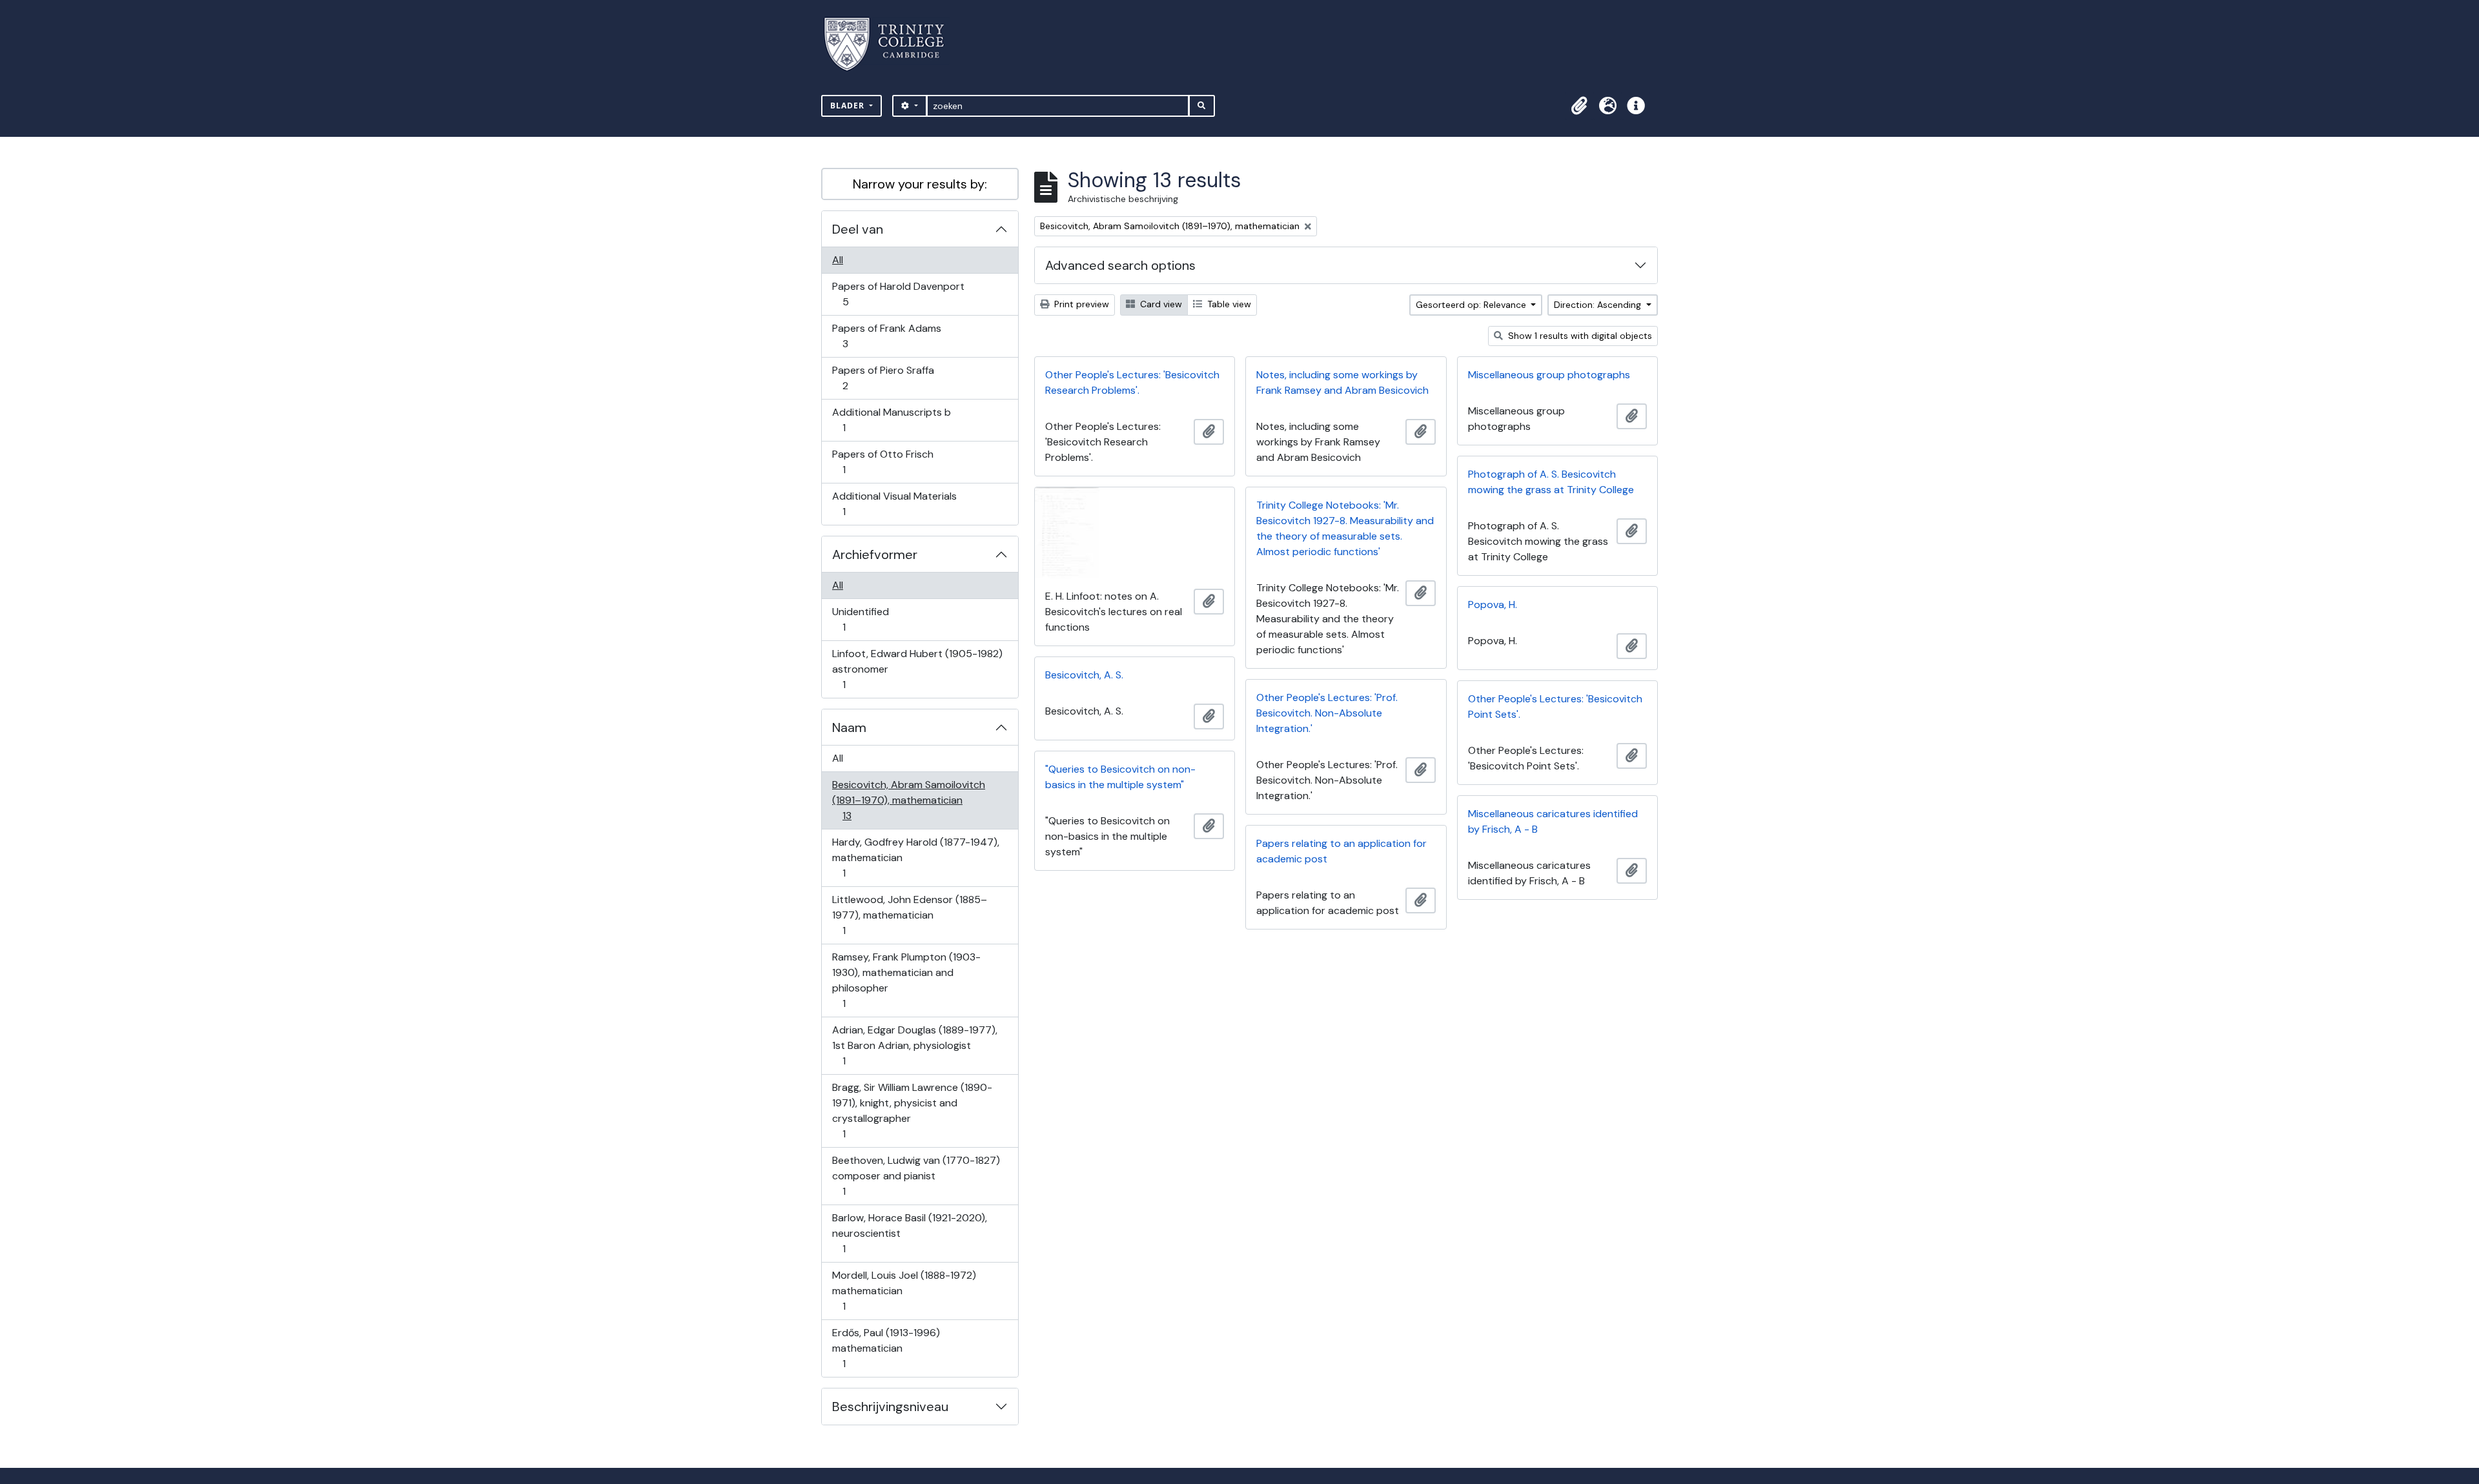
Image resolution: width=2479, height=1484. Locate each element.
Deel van (858, 229)
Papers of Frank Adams (886, 336)
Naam (849, 727)
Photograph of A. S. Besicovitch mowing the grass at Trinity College (1551, 482)
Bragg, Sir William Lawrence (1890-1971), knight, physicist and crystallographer (912, 1110)
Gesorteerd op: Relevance (1472, 305)
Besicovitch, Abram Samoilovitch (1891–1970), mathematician (908, 800)
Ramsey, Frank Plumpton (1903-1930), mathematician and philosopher (906, 980)
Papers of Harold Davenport (898, 294)
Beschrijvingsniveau (890, 1407)
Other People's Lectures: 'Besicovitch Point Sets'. (1555, 706)
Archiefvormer (875, 554)
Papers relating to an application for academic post (1342, 851)
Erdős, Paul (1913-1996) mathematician (886, 1348)
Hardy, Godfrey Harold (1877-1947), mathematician (915, 857)
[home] (892, 44)
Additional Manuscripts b (891, 420)
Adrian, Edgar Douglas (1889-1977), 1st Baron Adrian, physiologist (914, 1045)
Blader (849, 106)
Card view (1160, 304)
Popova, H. (1493, 605)
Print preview (1080, 304)
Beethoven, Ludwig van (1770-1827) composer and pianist (916, 1175)
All (838, 260)
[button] (1579, 106)
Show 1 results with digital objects (1579, 336)
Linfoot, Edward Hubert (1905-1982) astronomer (917, 669)
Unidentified (860, 619)
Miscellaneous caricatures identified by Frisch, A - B (1553, 821)
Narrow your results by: (920, 184)
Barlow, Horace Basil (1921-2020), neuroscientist (909, 1233)
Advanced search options (1120, 265)
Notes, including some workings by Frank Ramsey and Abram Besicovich (1342, 382)
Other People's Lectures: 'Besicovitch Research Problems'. (1132, 382)
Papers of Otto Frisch (882, 462)
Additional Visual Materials (894, 503)
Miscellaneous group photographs (1549, 375)
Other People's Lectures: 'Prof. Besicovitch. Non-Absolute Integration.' (1327, 713)
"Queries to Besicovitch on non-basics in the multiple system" (1120, 777)
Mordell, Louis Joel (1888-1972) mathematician (904, 1290)
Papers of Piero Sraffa (883, 378)
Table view (1228, 304)
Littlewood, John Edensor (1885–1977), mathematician (909, 915)
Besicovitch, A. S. (1084, 675)
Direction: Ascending (1599, 305)
